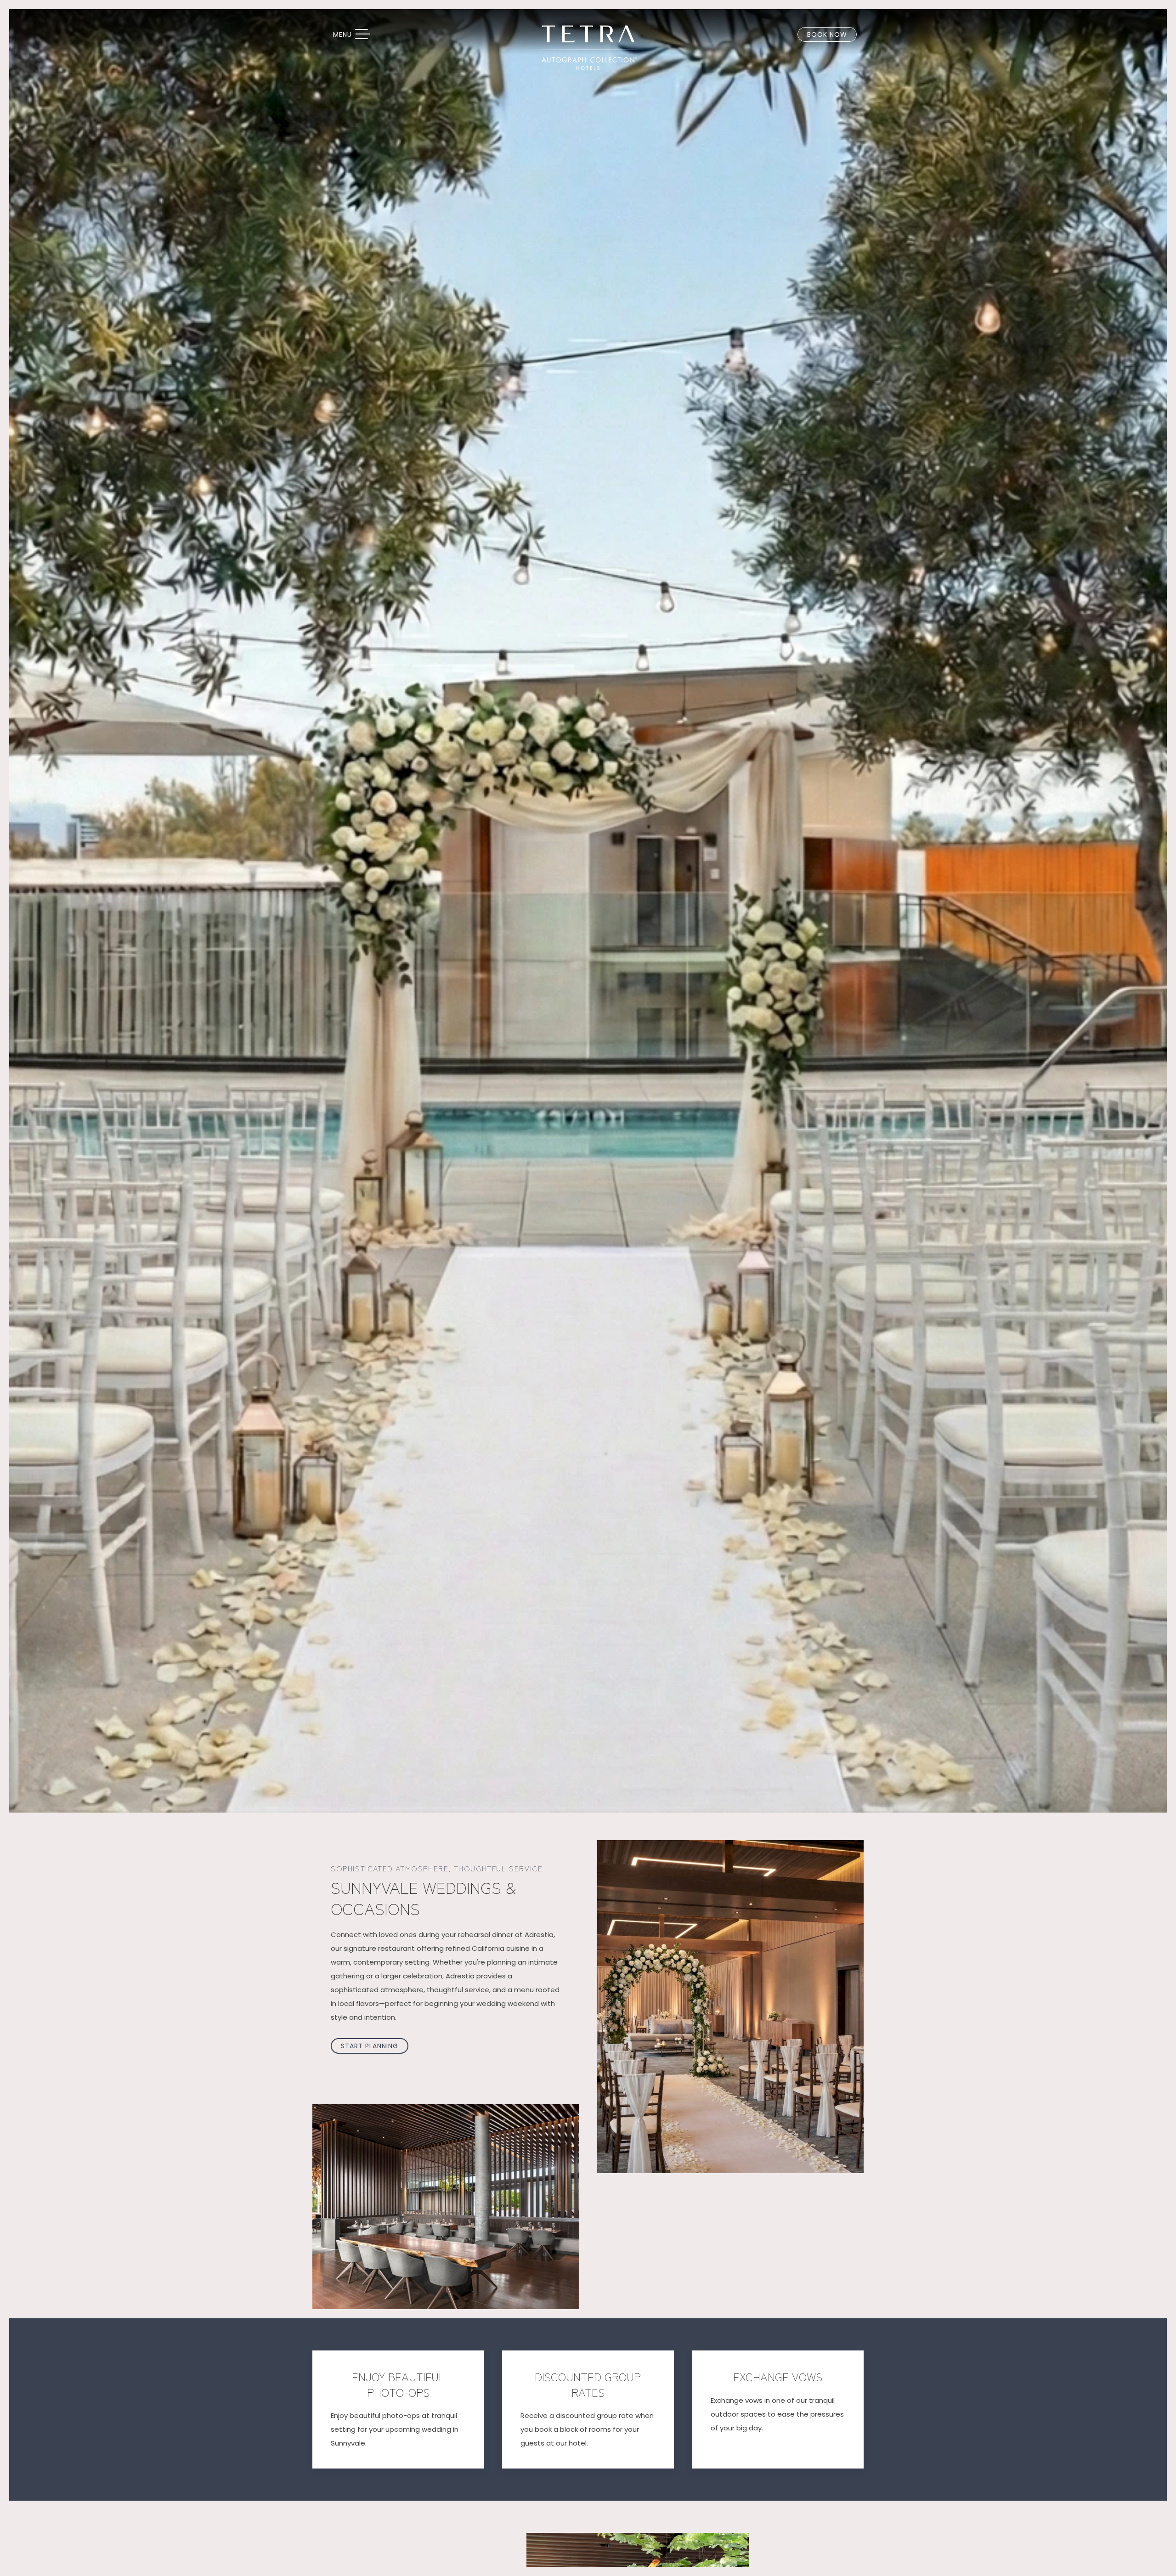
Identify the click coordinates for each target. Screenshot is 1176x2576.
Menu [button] (356, 35)
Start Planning (370, 2046)
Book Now (827, 34)
